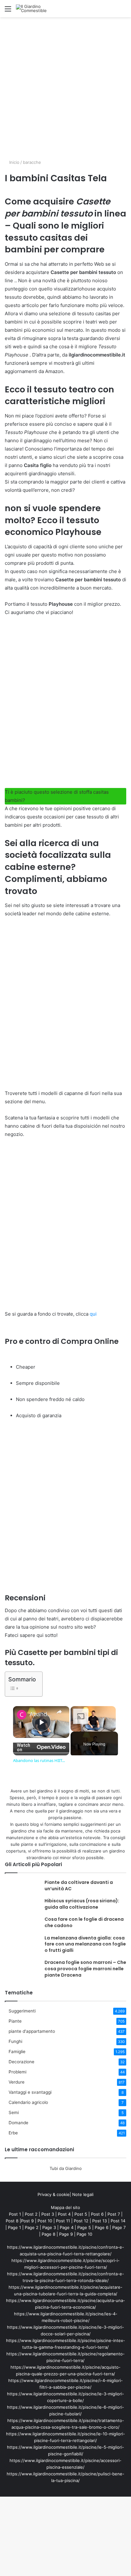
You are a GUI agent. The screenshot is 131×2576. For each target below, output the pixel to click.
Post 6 (97, 2214)
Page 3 (49, 2227)
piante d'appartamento (32, 2031)
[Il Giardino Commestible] (41, 9)
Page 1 (14, 2227)
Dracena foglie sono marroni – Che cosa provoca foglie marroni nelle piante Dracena (85, 1969)
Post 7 (114, 2214)
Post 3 (48, 2214)
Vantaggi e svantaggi (30, 2092)
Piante (15, 2021)
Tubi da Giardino (66, 2168)
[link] (22, 1715)
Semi (14, 2112)
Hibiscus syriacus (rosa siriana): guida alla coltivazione (82, 1904)
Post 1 (15, 2214)
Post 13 (100, 2221)
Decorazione (21, 2062)
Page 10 (84, 2234)
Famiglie (17, 2052)
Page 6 (102, 2227)
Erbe (13, 2133)
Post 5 (81, 2214)
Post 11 (63, 2221)
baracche (32, 162)
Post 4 (64, 2214)
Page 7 (119, 2227)
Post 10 (45, 2221)
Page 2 (32, 2227)
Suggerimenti (22, 2011)
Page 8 (48, 2234)
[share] (59, 1712)
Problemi (17, 2072)
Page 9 (66, 2234)
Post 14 (118, 2221)
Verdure (17, 2082)
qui (93, 1314)
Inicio (14, 162)
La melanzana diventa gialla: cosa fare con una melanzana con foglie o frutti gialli (85, 1944)
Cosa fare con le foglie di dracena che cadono (84, 1922)
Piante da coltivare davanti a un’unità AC (79, 1885)
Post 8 (12, 2221)
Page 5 (84, 2227)
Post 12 (81, 2221)
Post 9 (27, 2221)
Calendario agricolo (28, 2102)
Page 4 (67, 2227)
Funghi (15, 2041)
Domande (18, 2123)
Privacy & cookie (54, 2194)
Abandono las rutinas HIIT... (41, 1714)
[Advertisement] (65, 86)
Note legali (83, 2194)
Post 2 (31, 2214)
